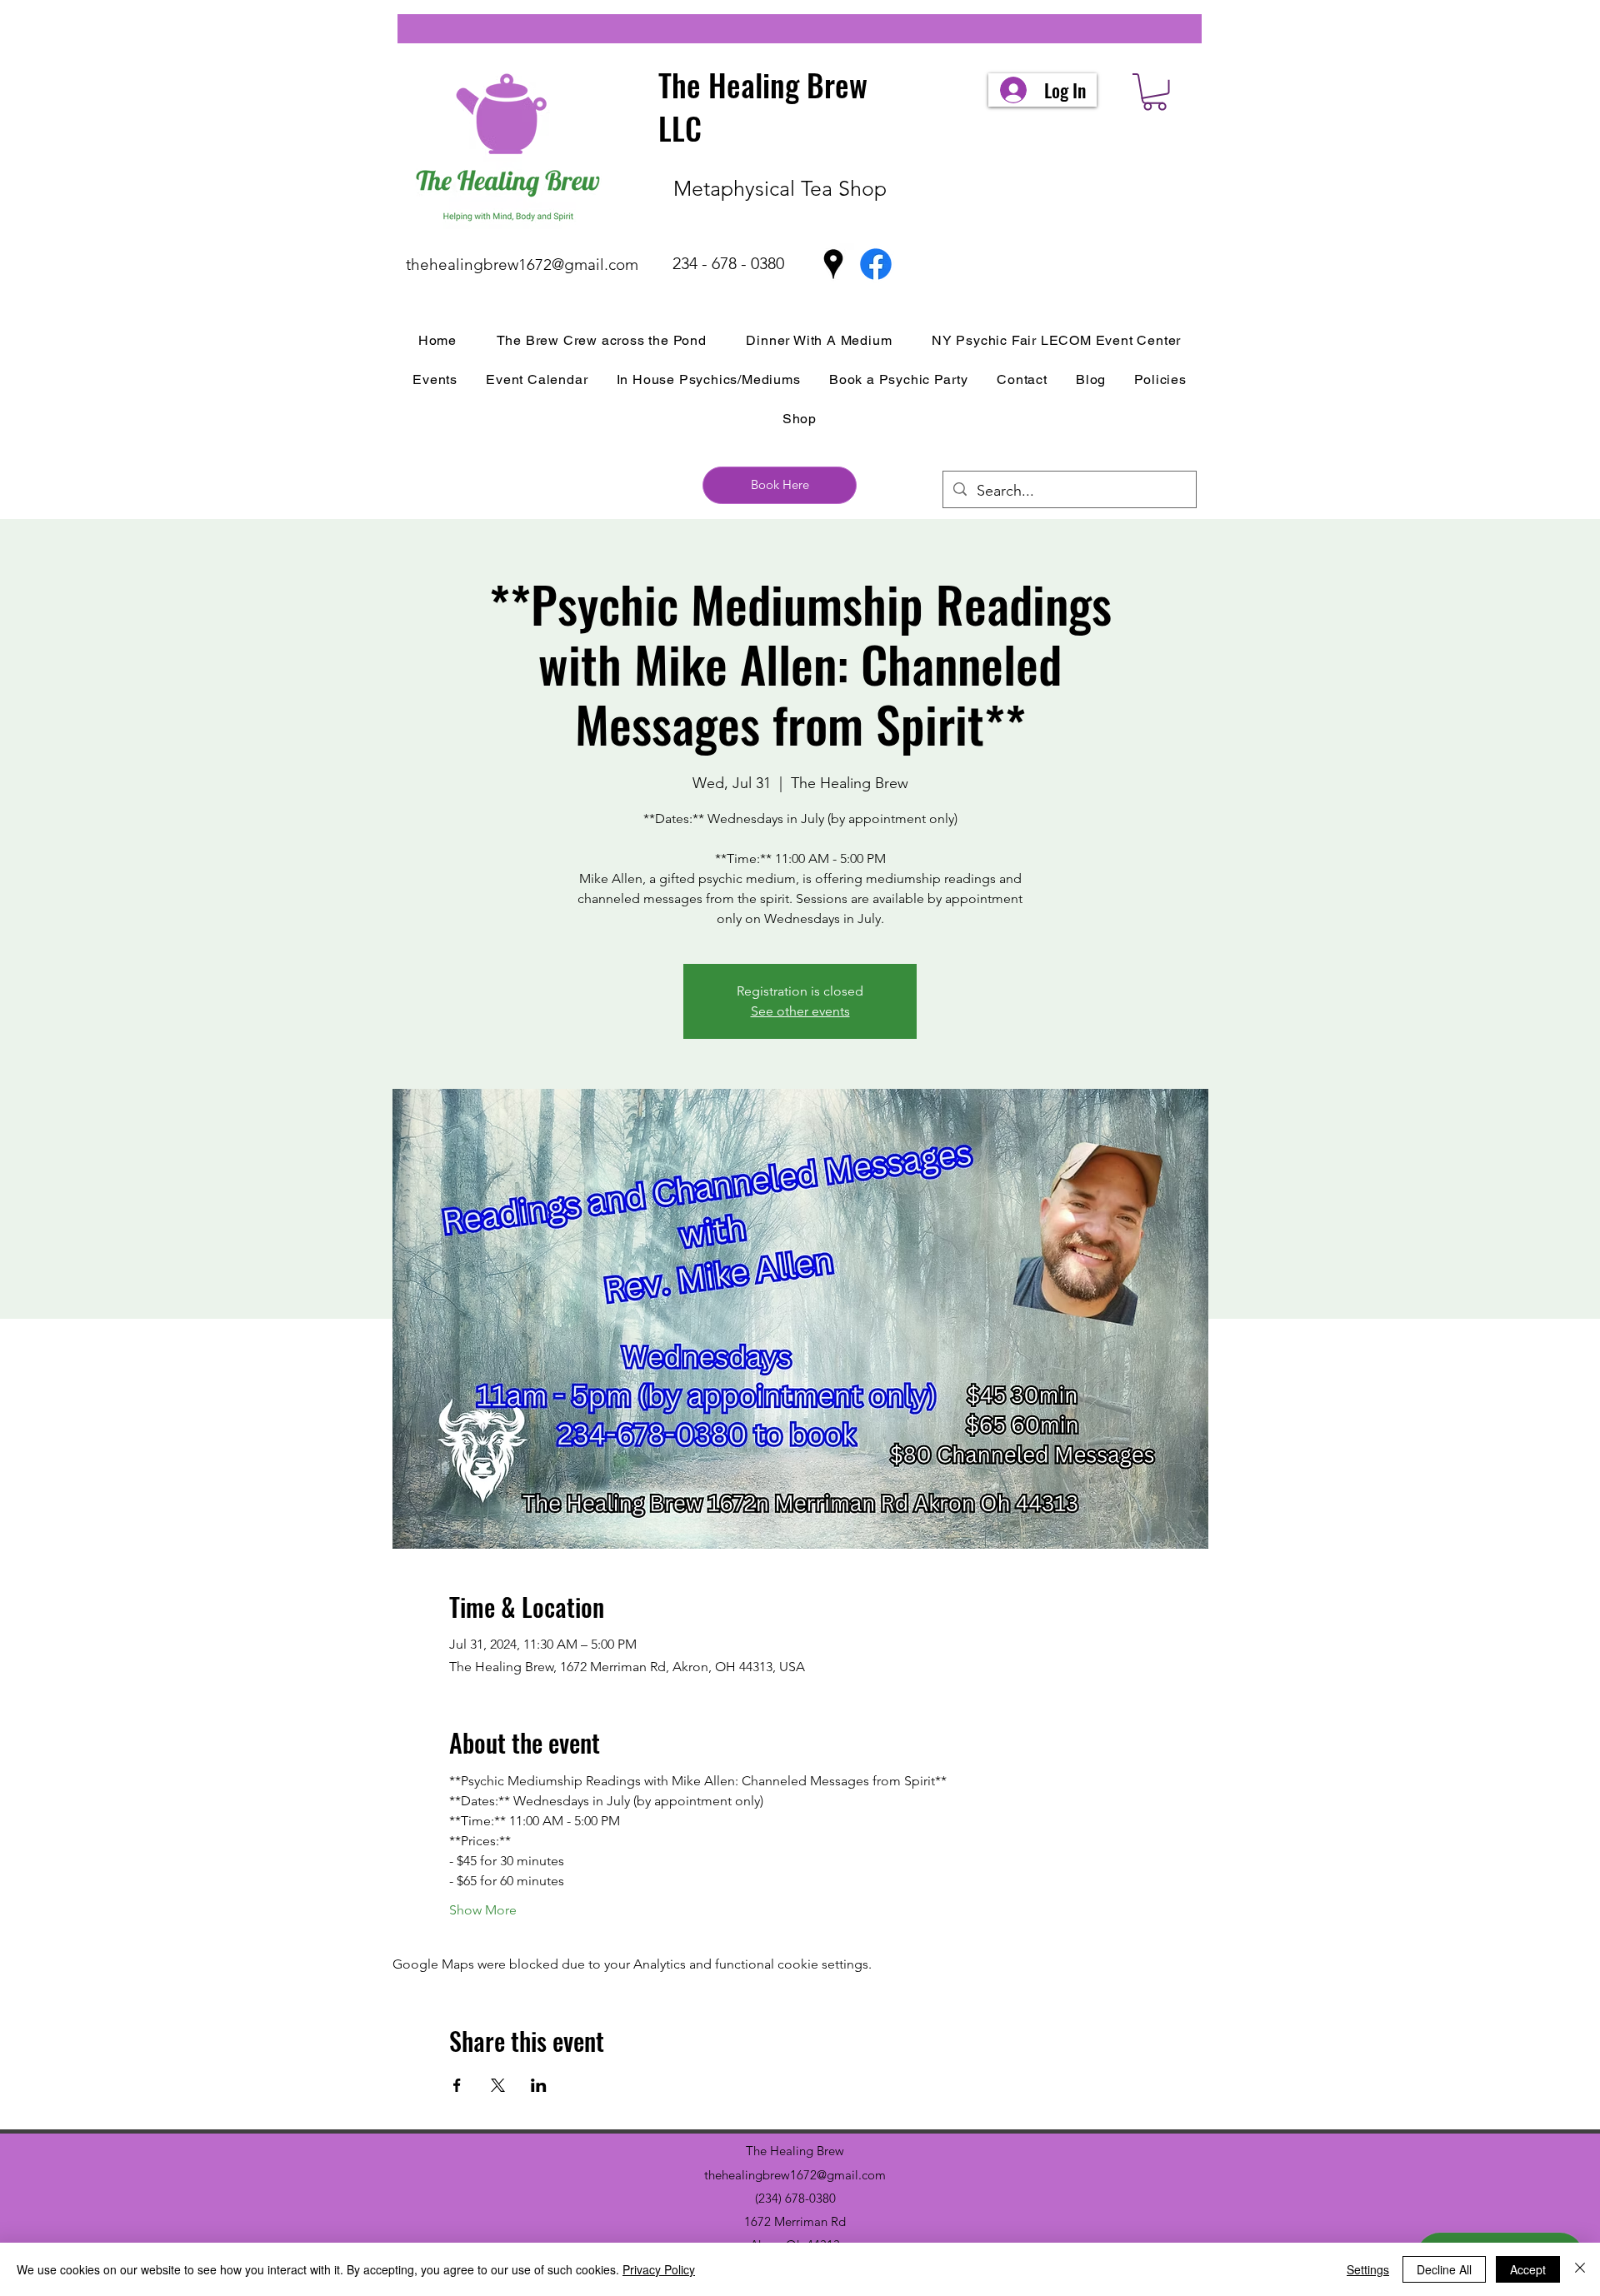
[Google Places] (833, 264)
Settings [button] (1368, 2269)
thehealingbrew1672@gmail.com (522, 265)
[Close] (1580, 2269)
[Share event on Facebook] (457, 2085)
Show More (483, 1910)
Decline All (1444, 2269)
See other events (800, 1011)
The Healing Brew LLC (763, 106)
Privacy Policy (659, 2269)
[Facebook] (876, 264)
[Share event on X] (498, 2085)
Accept (1528, 2269)
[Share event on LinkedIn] (539, 2085)
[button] (1155, 92)
